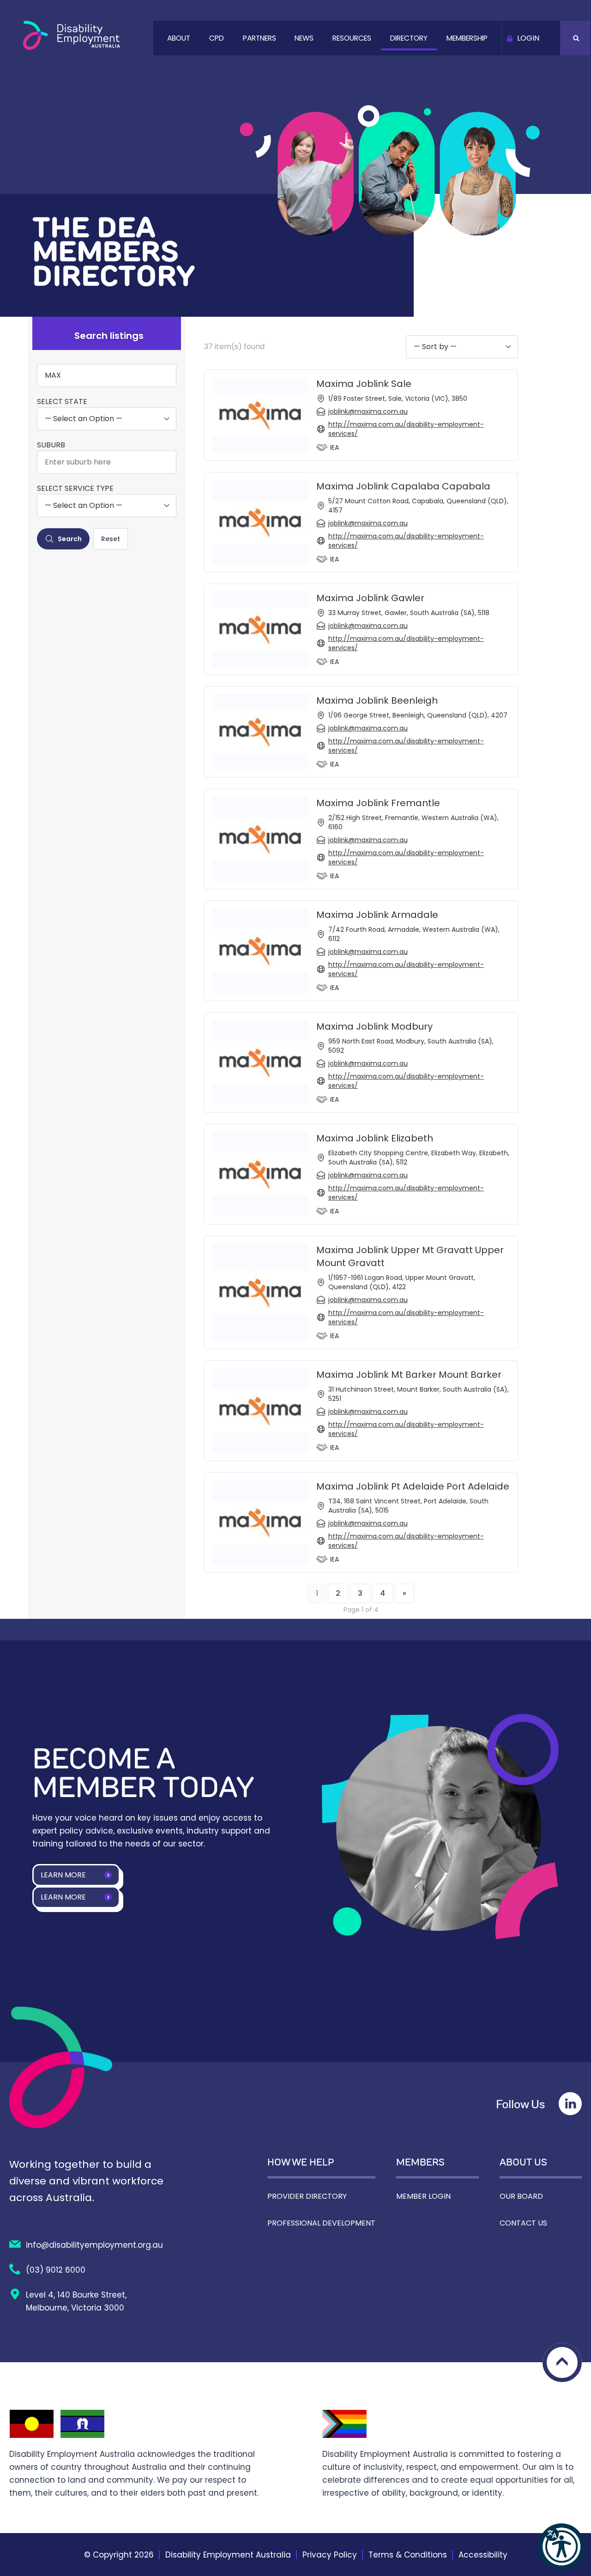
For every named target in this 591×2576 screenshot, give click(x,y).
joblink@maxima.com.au (368, 411)
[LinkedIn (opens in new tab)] (570, 2104)
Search (70, 539)
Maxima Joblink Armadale (377, 915)
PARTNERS (259, 38)
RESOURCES (352, 38)
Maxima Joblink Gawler (370, 598)
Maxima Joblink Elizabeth (375, 1138)
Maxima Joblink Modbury (374, 1026)
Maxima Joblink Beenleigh (377, 700)
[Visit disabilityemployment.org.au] (72, 35)
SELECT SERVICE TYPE (75, 489)
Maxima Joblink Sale (364, 384)
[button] (561, 2546)
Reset (111, 539)
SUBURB (51, 445)
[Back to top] (562, 2362)
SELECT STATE (62, 402)
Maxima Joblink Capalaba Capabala (403, 486)
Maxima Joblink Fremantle (378, 803)
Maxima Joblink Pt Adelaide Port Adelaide (413, 1486)
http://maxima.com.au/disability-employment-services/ (406, 429)
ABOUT (179, 38)
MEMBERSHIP (467, 38)
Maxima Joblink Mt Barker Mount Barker (409, 1375)
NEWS (304, 38)
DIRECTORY (409, 38)
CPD (217, 38)
